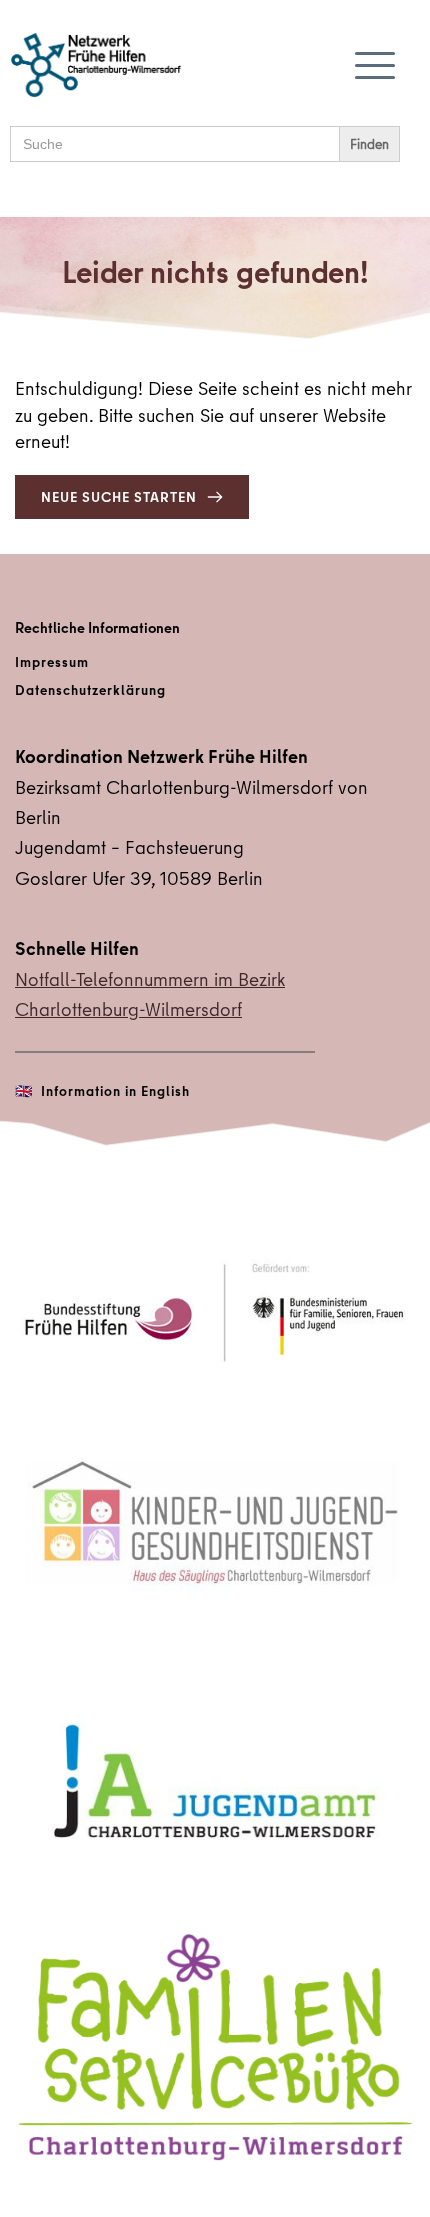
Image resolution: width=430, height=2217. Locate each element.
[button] (375, 65)
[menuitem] (215, 662)
